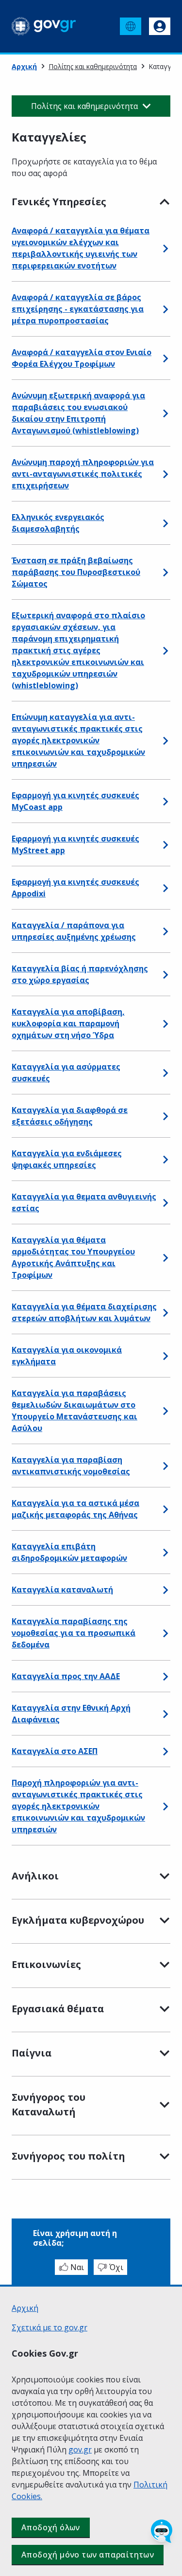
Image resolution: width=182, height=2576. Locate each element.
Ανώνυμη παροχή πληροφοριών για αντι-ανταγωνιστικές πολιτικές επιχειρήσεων (83, 474)
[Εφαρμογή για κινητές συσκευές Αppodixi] (165, 888)
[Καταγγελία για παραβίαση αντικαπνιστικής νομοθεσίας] (165, 1466)
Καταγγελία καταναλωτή (62, 1590)
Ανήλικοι (35, 1876)
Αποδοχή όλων (51, 2527)
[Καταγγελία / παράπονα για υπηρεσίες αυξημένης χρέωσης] (165, 931)
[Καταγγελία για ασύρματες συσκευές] (165, 1073)
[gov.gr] (44, 26)
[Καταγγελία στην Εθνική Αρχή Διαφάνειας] (165, 1714)
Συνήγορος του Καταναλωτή (49, 2104)
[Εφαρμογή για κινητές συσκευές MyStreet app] (165, 844)
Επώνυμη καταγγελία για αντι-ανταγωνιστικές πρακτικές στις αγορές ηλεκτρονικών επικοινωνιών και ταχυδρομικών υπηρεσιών (78, 740)
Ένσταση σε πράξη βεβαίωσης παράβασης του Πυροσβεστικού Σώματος (76, 572)
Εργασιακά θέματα (58, 2009)
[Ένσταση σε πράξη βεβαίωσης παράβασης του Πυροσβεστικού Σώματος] (165, 572)
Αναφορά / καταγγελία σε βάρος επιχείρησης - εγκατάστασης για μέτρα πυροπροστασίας (78, 309)
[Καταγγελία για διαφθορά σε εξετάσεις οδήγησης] (165, 1116)
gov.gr (80, 2450)
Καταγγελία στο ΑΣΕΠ (55, 1751)
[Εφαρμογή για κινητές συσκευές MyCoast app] (165, 801)
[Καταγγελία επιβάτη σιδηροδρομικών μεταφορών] (165, 1552)
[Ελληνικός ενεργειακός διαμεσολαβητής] (165, 523)
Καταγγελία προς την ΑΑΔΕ (66, 1676)
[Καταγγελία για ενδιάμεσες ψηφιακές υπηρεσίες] (165, 1159)
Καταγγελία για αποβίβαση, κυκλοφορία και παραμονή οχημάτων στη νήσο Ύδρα (68, 1023)
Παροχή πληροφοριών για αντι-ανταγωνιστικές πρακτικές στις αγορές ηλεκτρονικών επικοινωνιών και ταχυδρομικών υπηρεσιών (78, 1806)
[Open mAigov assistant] (162, 2531)
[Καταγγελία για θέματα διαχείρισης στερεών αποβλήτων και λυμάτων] (165, 1312)
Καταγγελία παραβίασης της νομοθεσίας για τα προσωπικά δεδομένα (74, 1633)
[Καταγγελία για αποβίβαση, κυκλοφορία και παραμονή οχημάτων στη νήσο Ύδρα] (165, 1023)
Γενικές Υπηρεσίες (59, 202)
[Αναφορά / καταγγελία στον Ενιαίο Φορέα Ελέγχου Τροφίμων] (165, 358)
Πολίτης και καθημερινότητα (93, 66)
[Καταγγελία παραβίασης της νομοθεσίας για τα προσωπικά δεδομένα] (165, 1633)
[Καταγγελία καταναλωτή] (165, 1590)
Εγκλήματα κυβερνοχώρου (78, 1920)
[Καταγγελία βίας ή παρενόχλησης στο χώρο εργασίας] (165, 974)
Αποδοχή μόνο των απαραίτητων (88, 2555)
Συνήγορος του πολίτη (68, 2156)
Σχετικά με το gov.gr (50, 2327)
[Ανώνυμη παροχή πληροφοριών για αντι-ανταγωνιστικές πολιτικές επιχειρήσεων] (165, 474)
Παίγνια (32, 2053)
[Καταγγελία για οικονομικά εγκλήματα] (165, 1356)
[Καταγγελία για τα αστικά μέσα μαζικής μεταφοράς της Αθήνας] (165, 1509)
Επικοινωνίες (46, 1964)
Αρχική (24, 66)
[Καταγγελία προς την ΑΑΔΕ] (165, 1676)
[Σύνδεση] (160, 26)
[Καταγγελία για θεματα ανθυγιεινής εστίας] (165, 1202)
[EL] (131, 26)
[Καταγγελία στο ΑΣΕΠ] (165, 1751)
